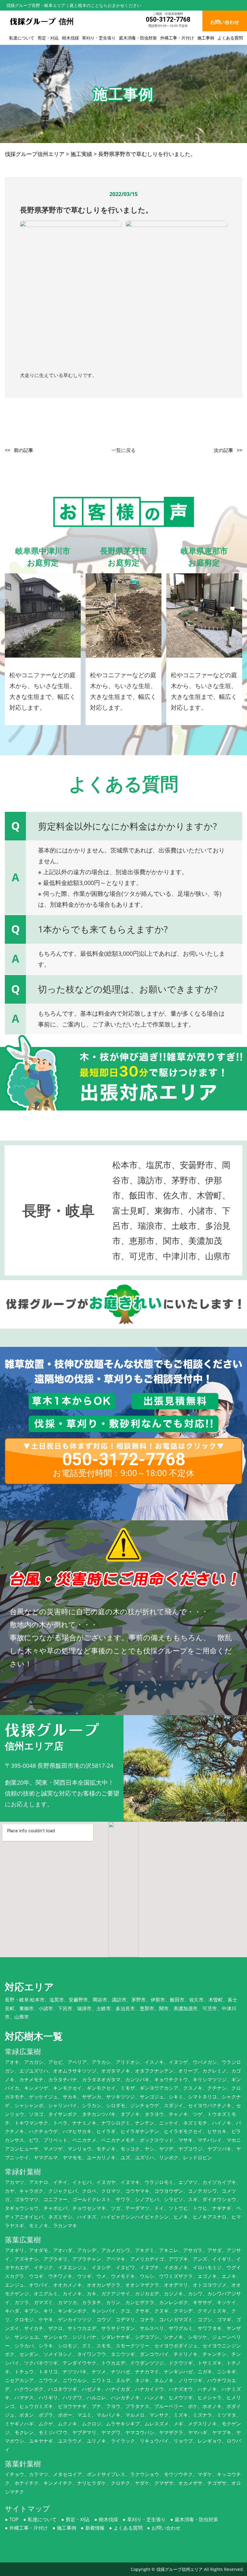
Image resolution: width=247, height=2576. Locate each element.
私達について (22, 38)
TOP (14, 2519)
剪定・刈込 (48, 38)
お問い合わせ (166, 2528)
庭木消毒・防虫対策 (138, 38)
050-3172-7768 (168, 19)
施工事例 (206, 38)
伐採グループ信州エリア (180, 2569)
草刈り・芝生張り (99, 38)
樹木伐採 (70, 38)
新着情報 (95, 2528)
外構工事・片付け (177, 38)
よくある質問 (230, 38)
